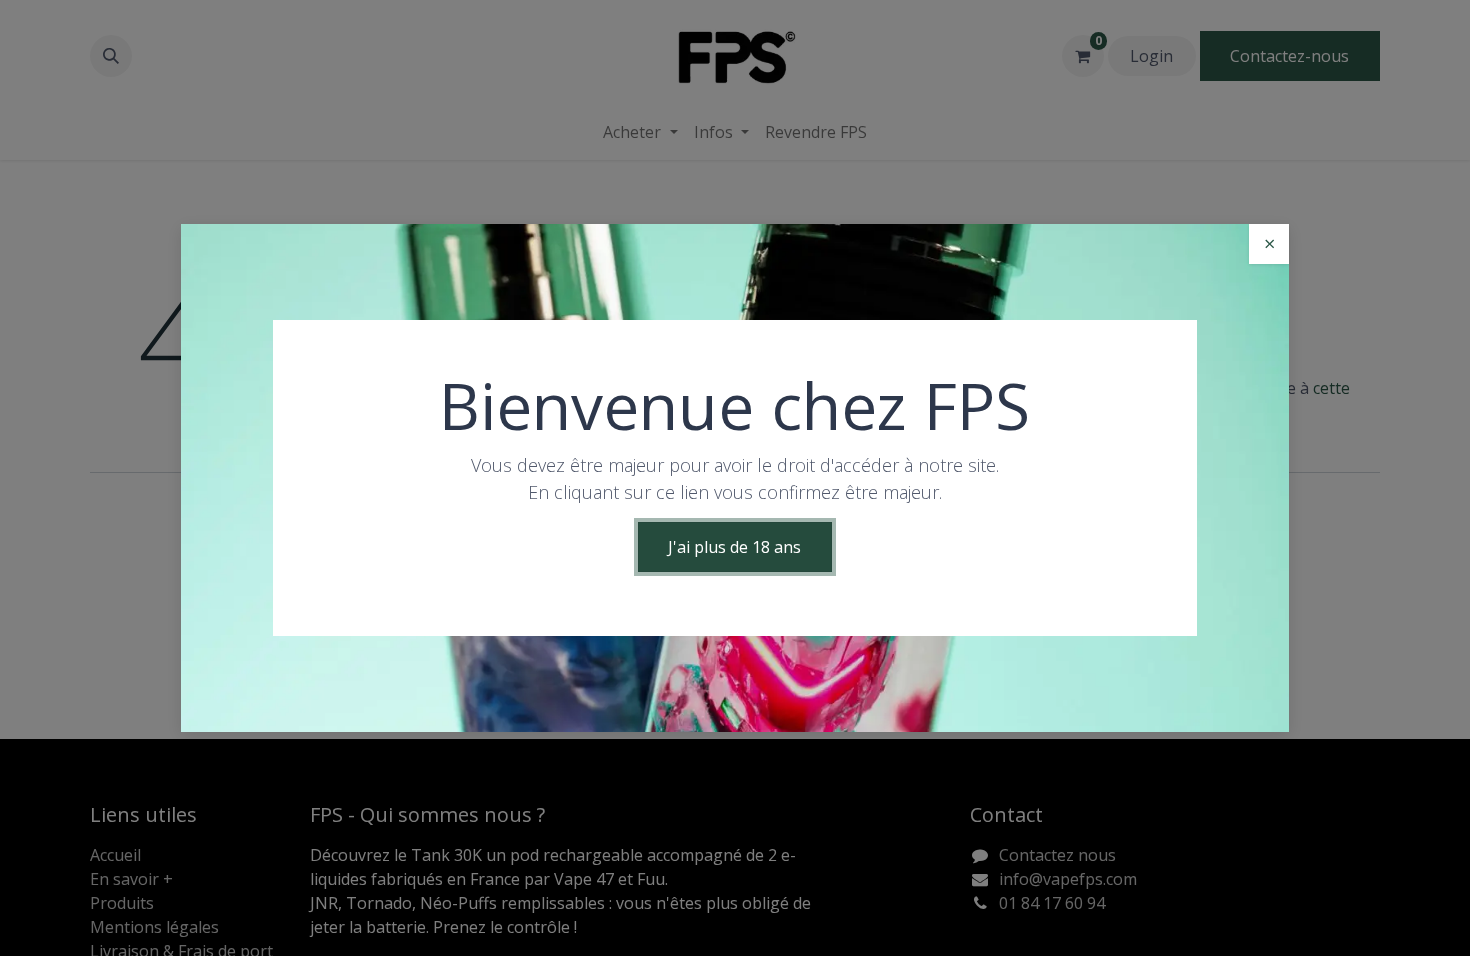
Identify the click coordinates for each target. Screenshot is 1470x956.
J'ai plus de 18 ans (734, 547)
